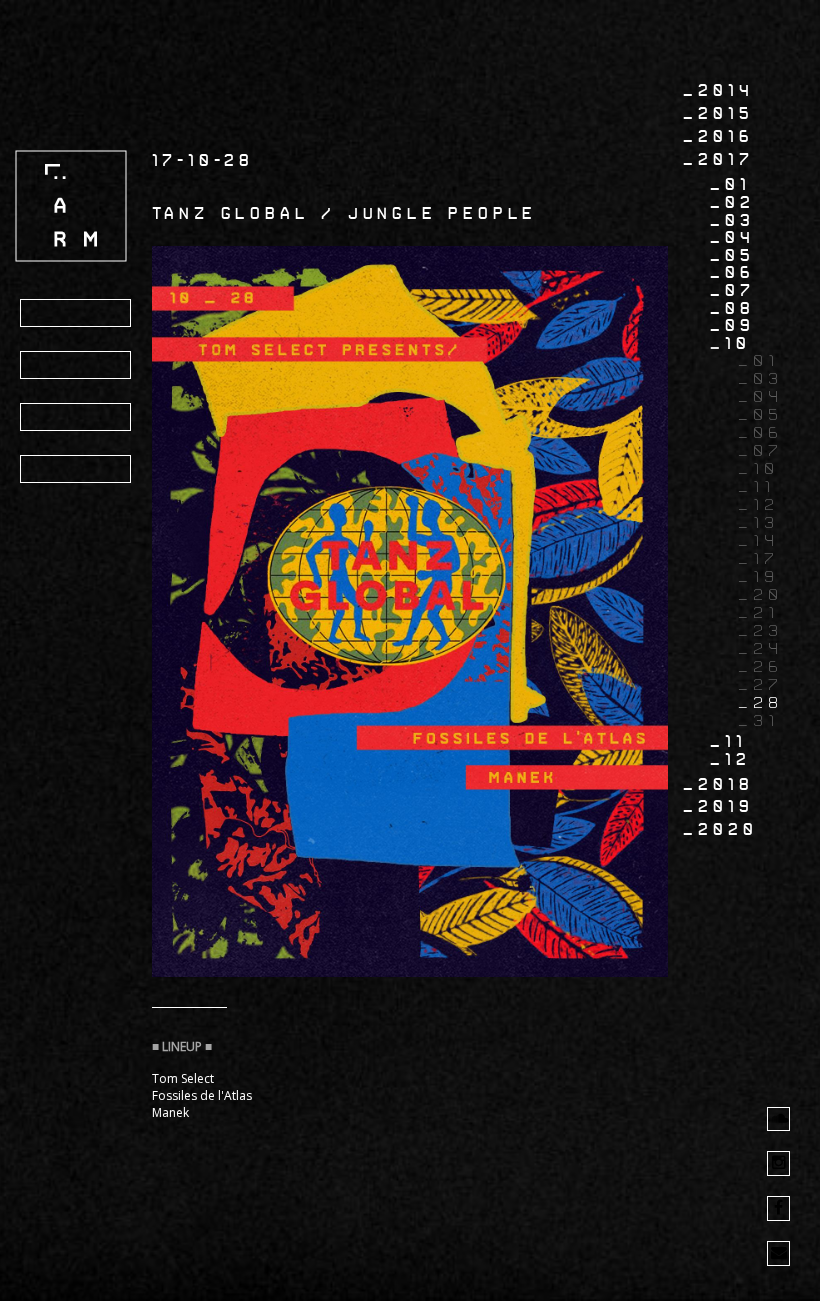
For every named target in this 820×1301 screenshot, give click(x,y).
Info (56, 366)
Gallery (77, 418)
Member (73, 470)
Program (79, 314)
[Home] (71, 205)
